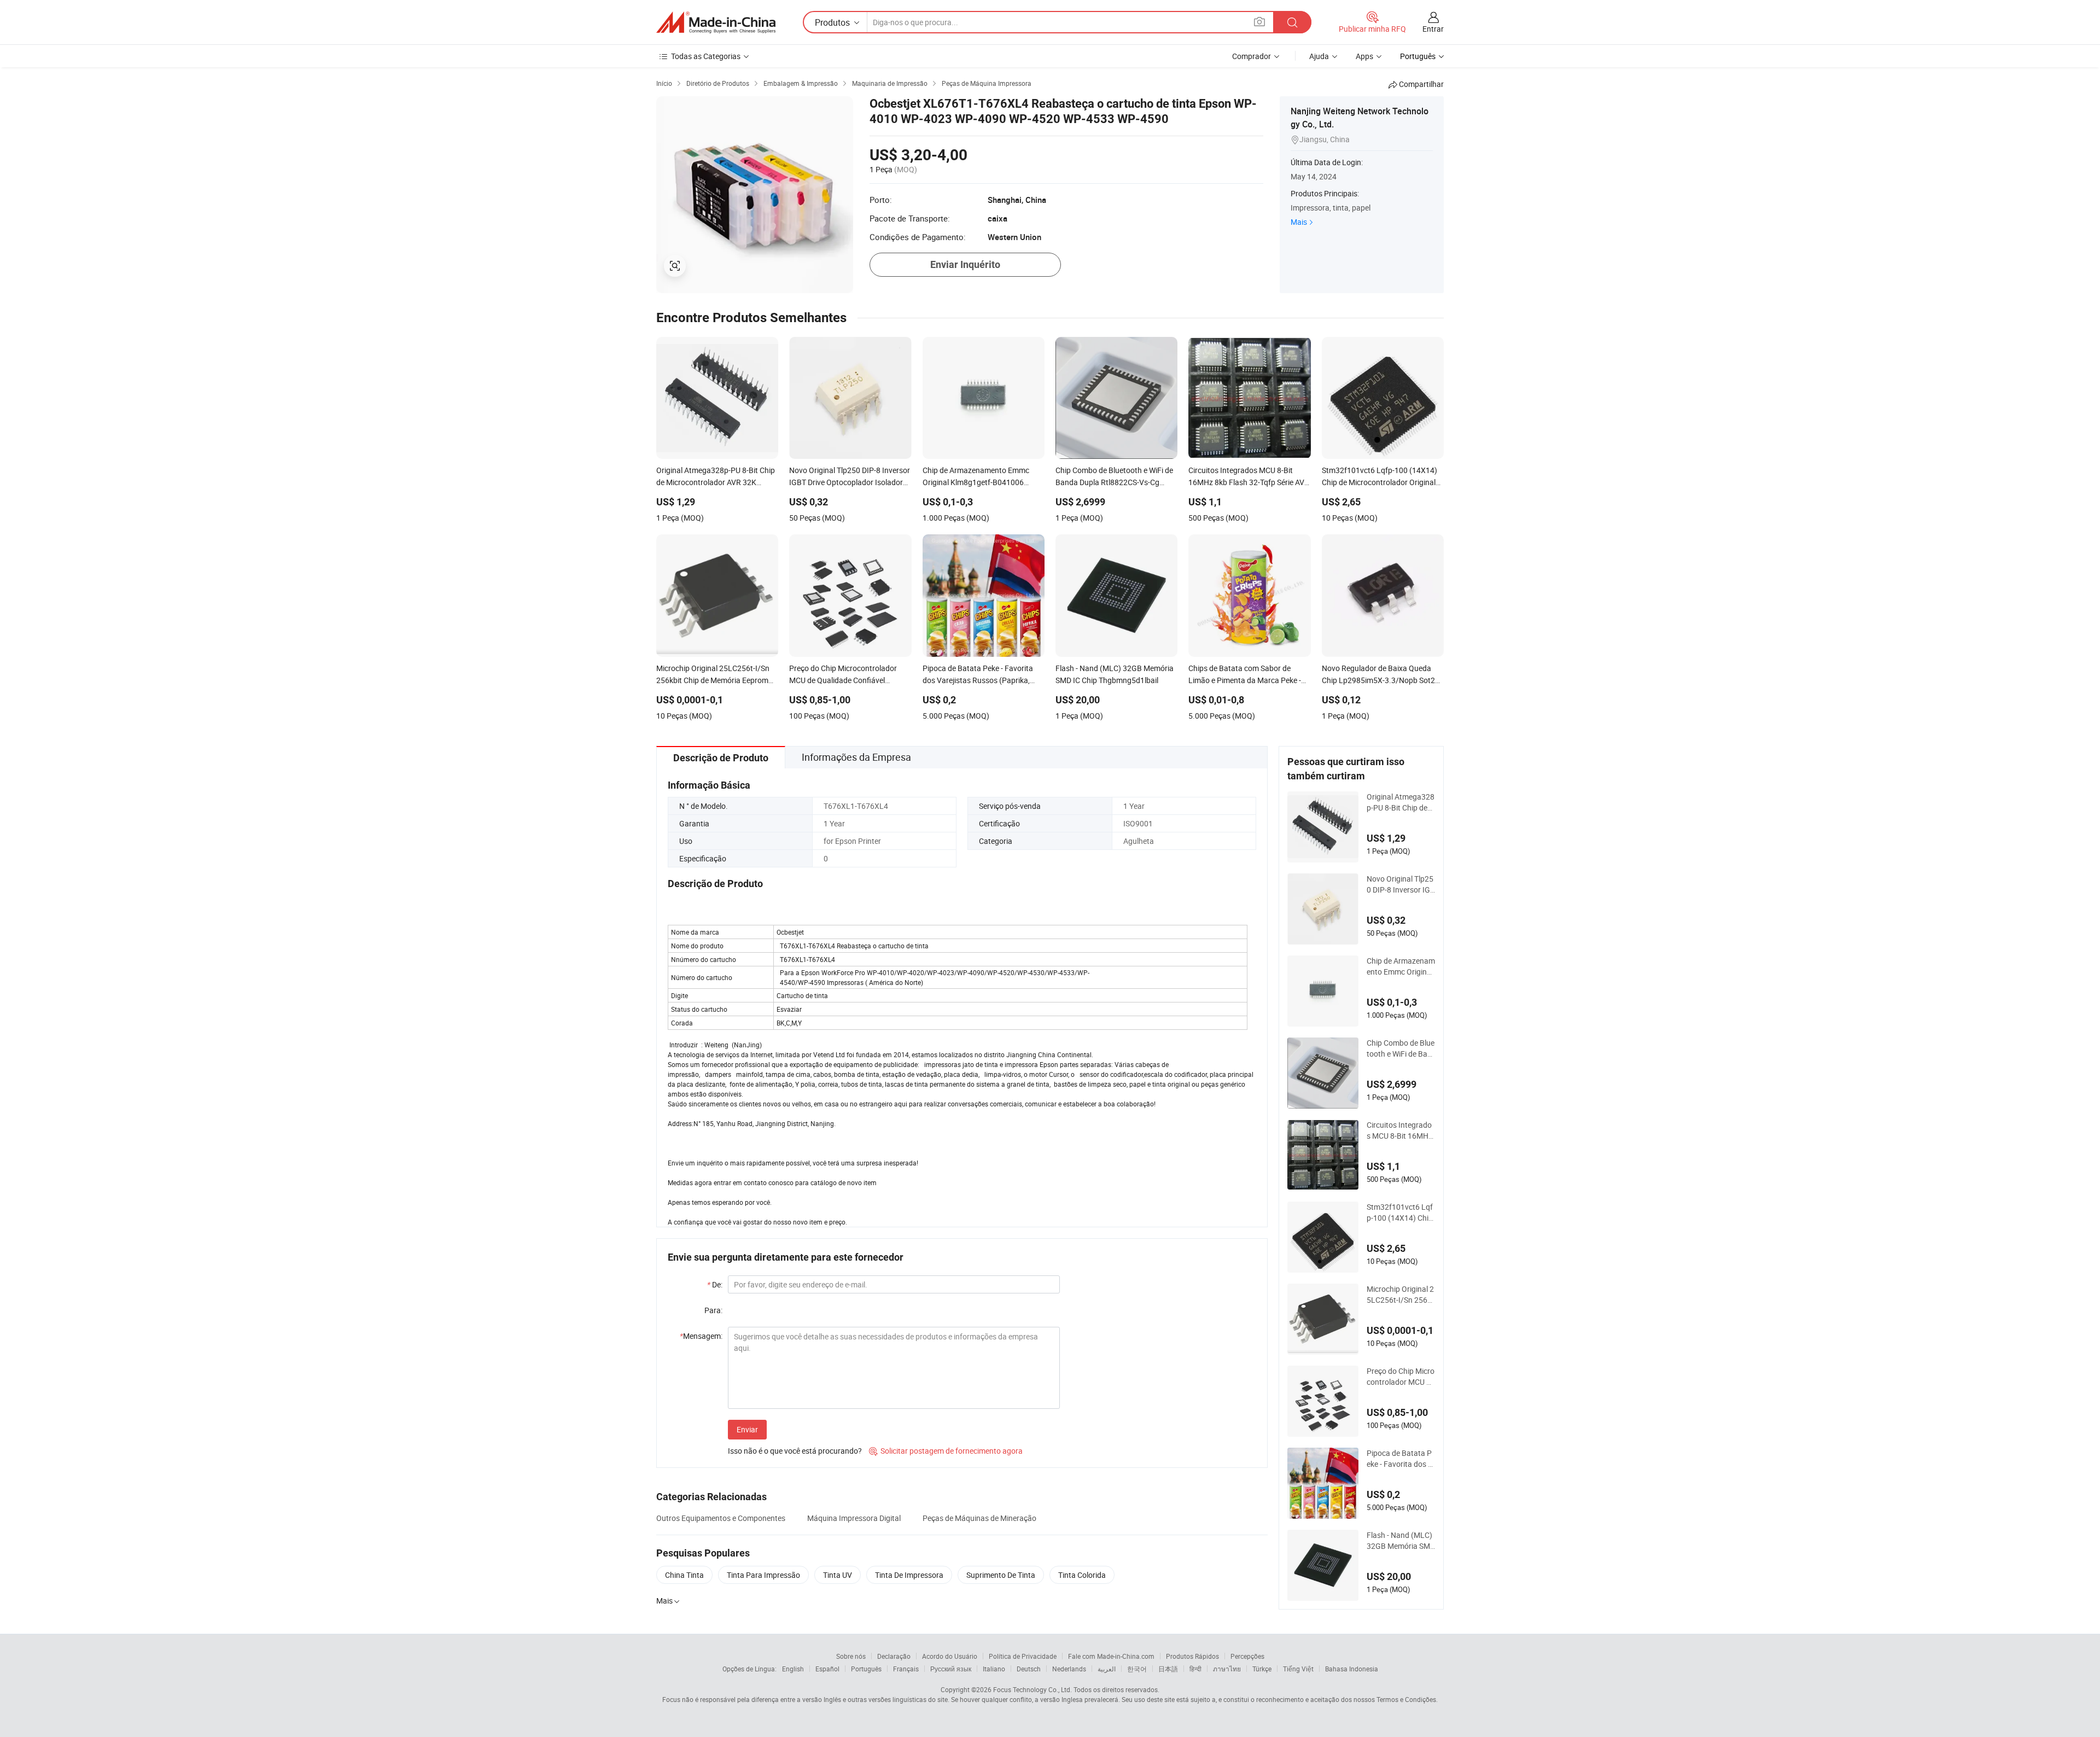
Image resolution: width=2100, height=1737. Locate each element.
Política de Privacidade (1023, 1656)
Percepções (1247, 1656)
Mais (1299, 222)
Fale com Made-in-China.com (1111, 1656)
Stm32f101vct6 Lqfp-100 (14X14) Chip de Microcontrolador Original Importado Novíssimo (1401, 1213)
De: (715, 1284)
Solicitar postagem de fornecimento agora (946, 1451)
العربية (1107, 1669)
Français (906, 1669)
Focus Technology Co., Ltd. (1032, 1689)
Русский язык (951, 1669)
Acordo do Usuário (950, 1656)
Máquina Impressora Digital (854, 1518)
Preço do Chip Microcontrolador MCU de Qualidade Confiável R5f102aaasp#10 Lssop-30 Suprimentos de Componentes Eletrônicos (1401, 1377)
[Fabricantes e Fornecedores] (716, 22)
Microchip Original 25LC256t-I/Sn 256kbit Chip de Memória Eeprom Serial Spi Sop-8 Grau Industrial (1401, 1295)
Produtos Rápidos (1192, 1656)
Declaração (894, 1656)
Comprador (1252, 56)
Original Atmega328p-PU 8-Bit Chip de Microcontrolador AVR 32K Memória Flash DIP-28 (1401, 802)
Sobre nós (851, 1656)
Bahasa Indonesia (1352, 1669)
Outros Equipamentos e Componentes (721, 1518)
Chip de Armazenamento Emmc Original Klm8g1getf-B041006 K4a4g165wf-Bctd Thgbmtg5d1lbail (1401, 966)
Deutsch (1029, 1669)
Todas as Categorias (706, 56)
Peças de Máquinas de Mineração (979, 1518)
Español (827, 1669)
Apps (1364, 56)
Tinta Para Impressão (763, 1575)
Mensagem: (701, 1336)
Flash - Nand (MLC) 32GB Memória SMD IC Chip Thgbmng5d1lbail (1401, 1541)
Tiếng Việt (1298, 1669)
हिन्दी (1195, 1669)
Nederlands (1069, 1669)
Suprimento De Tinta (1001, 1575)
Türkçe (1262, 1669)
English (793, 1669)
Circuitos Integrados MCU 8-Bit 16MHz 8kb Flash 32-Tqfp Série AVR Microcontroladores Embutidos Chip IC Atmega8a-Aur (1401, 1130)
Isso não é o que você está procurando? (795, 1451)
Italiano (994, 1669)
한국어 (1137, 1669)
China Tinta (684, 1575)
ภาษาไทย (1227, 1669)
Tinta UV (838, 1575)
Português (866, 1669)
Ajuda (1319, 56)
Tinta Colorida (1082, 1575)
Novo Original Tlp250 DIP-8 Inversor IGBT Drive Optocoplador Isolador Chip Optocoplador (1401, 884)
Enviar (747, 1429)
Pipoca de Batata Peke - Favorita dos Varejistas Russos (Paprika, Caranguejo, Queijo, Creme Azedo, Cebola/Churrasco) (1400, 1459)
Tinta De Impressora (909, 1575)
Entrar (1433, 29)
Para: (713, 1310)
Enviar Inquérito (965, 264)
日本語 (1168, 1669)
